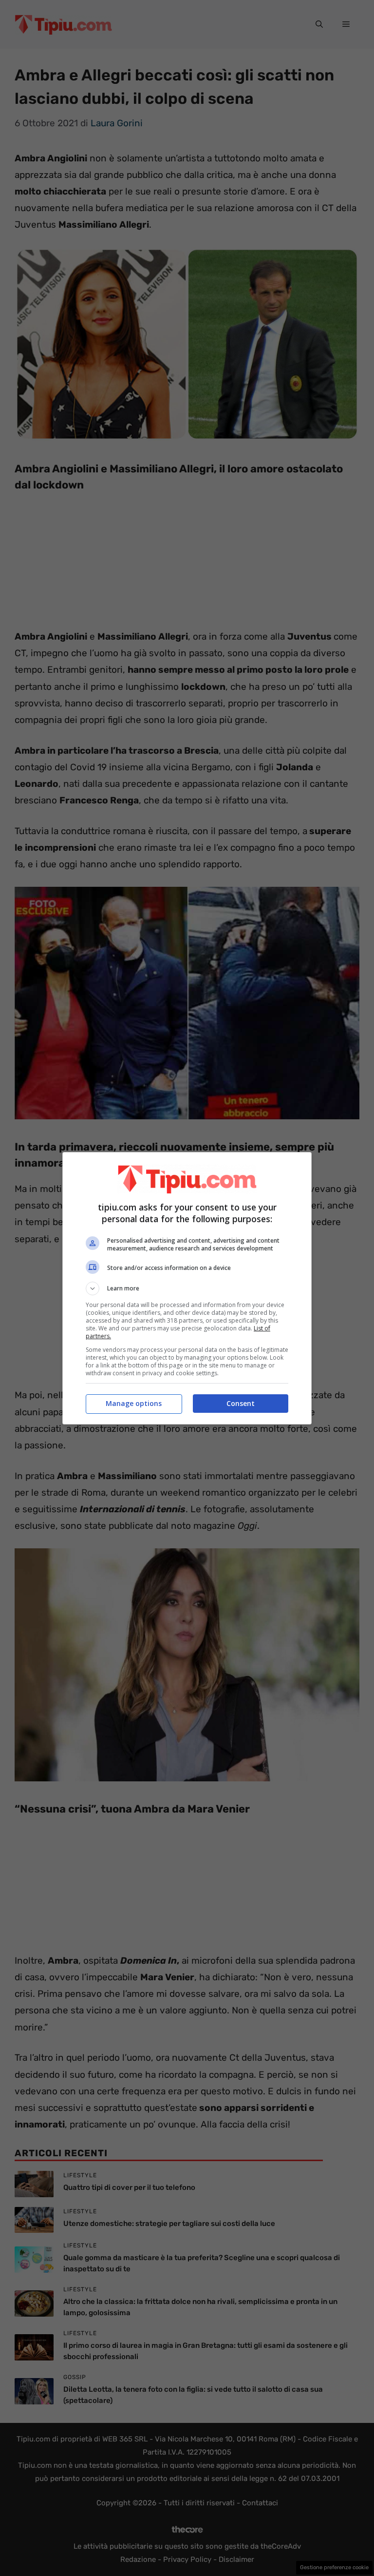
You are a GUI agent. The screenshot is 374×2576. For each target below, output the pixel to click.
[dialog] (187, 1288)
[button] (187, 1288)
